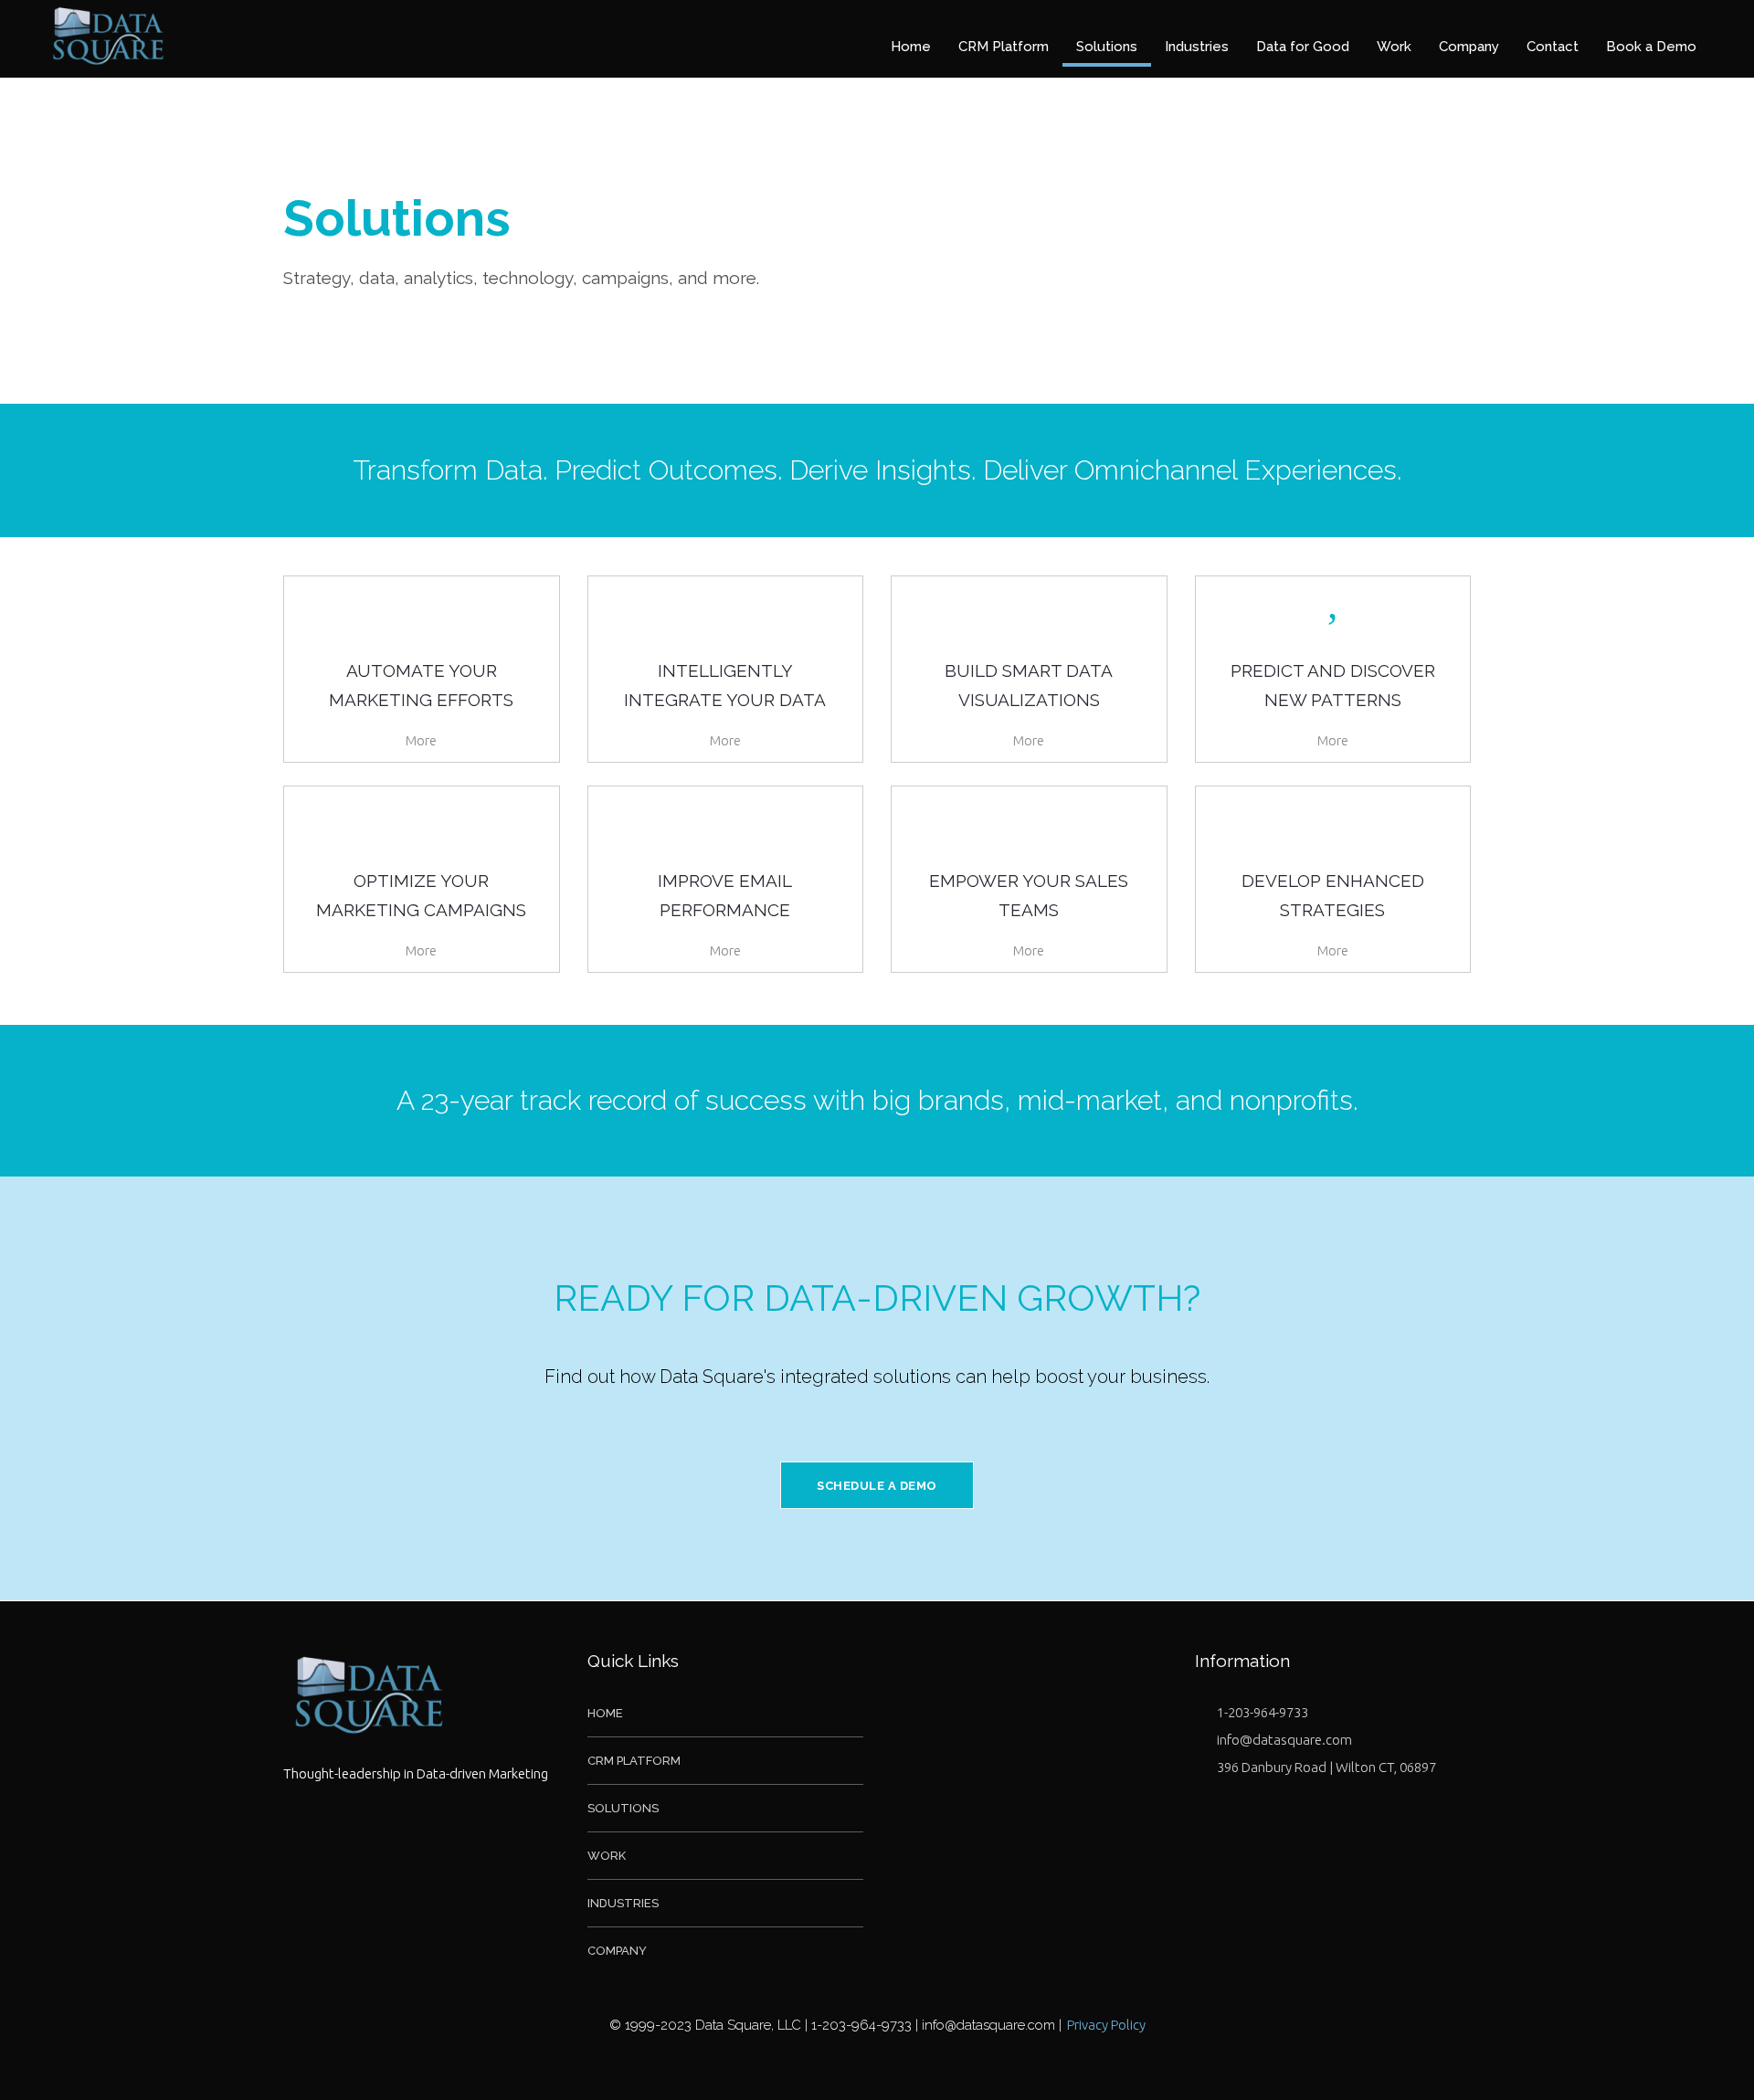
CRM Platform (634, 1761)
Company (617, 1951)
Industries (623, 1903)
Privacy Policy (1106, 2025)
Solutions (623, 1808)
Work (607, 1856)
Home (605, 1713)
